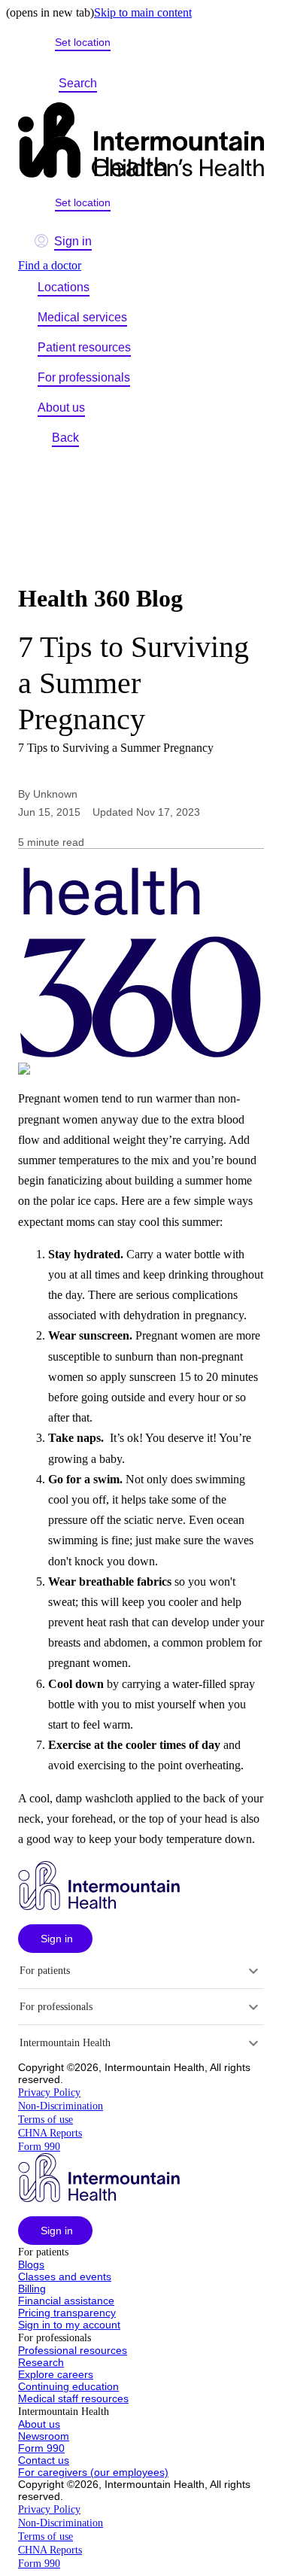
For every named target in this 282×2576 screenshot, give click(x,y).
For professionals (84, 377)
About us (61, 408)
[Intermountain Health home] (141, 141)
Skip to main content (143, 12)
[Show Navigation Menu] (132, 84)
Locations (64, 287)
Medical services (82, 317)
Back (65, 438)
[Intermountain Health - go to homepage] (99, 1906)
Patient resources (84, 347)
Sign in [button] (73, 241)
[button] (55, 1939)
